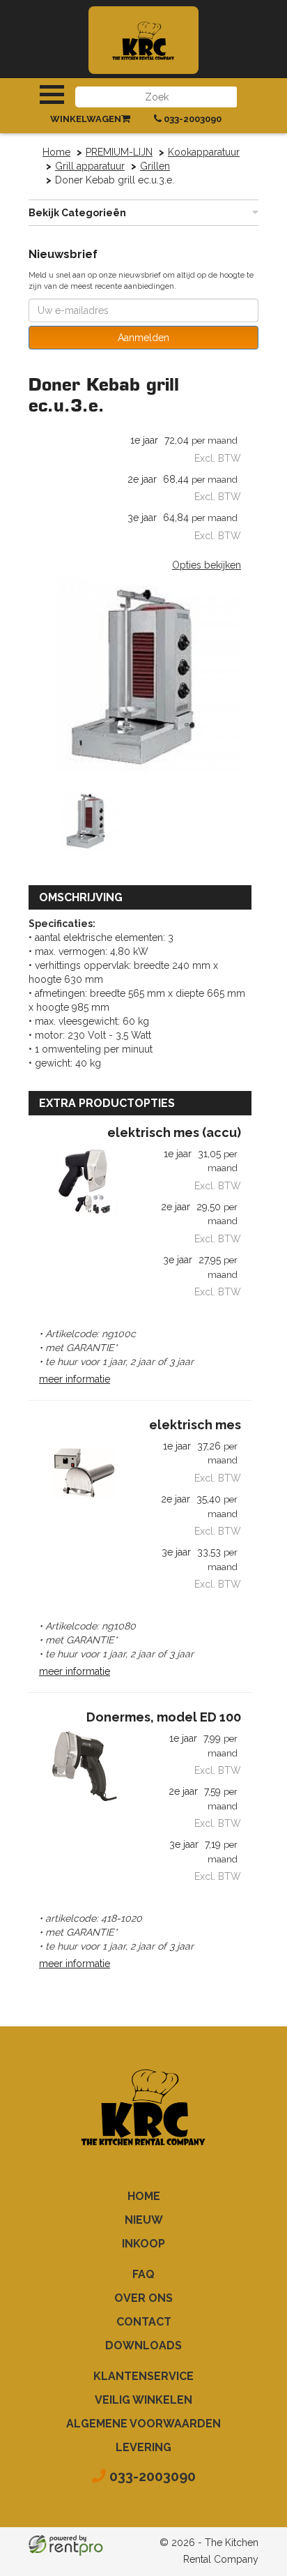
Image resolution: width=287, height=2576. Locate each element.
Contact (144, 2322)
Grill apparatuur (90, 166)
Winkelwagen (86, 119)
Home (56, 152)
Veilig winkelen (143, 2400)
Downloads (143, 2345)
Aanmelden (143, 338)
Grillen (155, 166)
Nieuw (144, 2220)
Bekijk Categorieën (77, 213)
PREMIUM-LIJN (119, 152)
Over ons (143, 2298)
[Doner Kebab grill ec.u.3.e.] (140, 679)
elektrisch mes (195, 1425)
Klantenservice (143, 2376)
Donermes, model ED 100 (164, 1717)
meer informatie (75, 1379)
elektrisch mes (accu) (174, 1133)
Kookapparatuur (204, 152)
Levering (143, 2447)
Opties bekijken (207, 565)
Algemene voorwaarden (143, 2424)
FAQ (143, 2274)
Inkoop (143, 2244)
